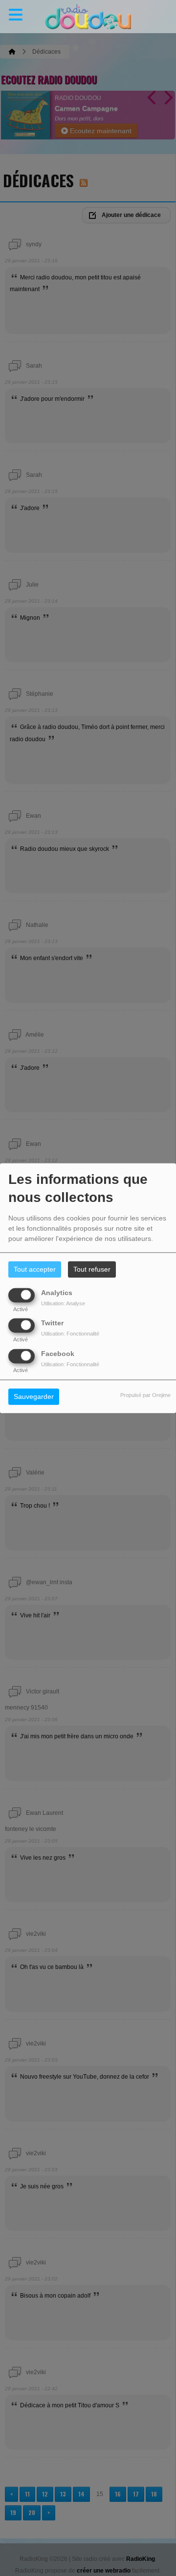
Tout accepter (35, 1269)
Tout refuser (92, 1269)
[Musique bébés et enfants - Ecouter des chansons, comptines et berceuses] (88, 17)
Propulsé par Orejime (145, 1395)
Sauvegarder (34, 1396)
